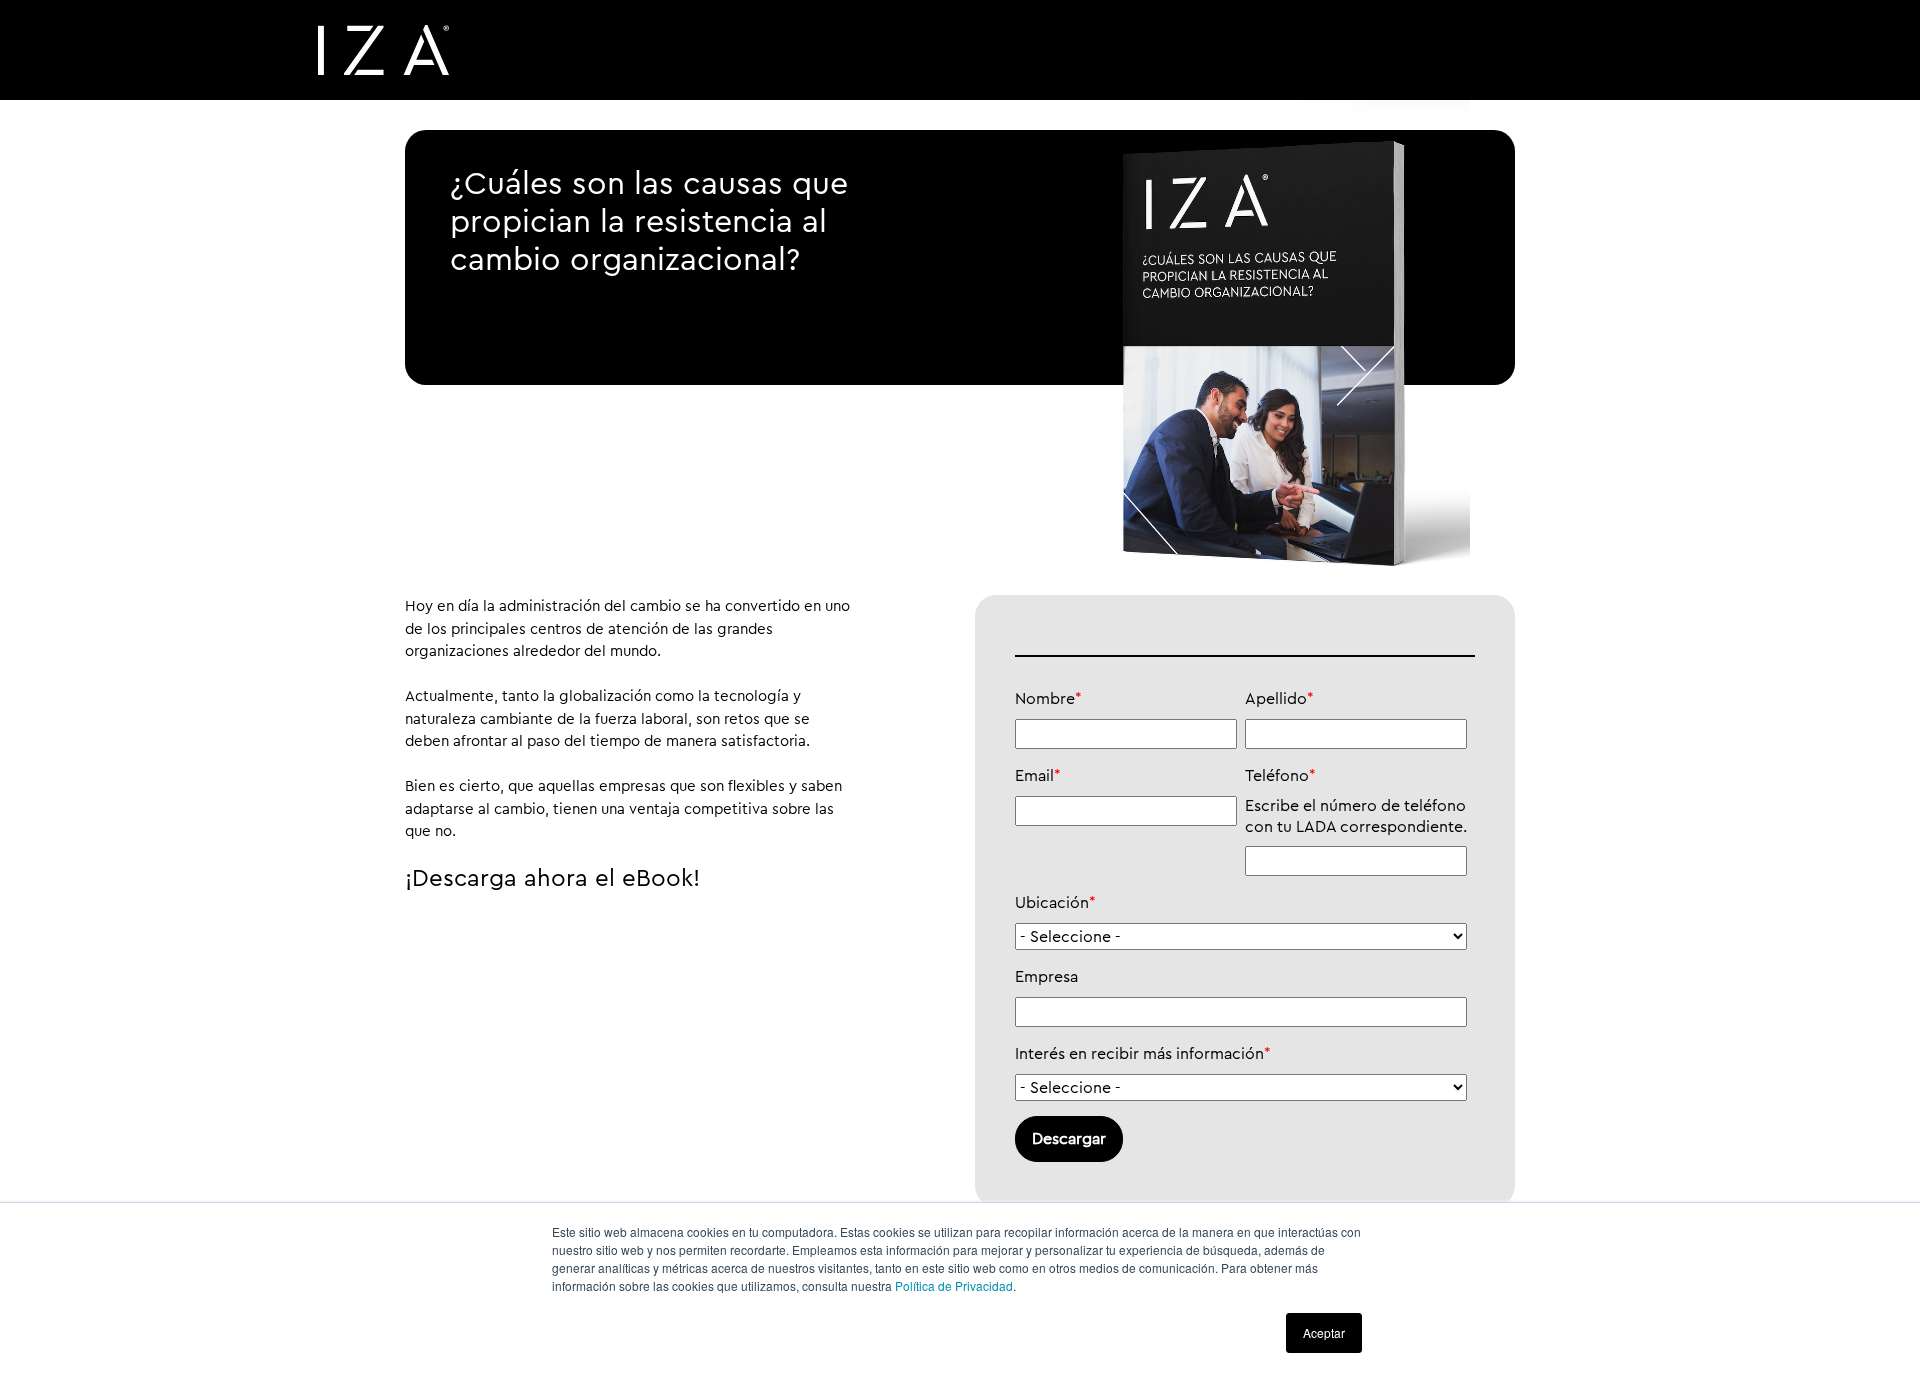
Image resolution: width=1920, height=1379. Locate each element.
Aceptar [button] (1324, 1332)
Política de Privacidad (954, 1285)
